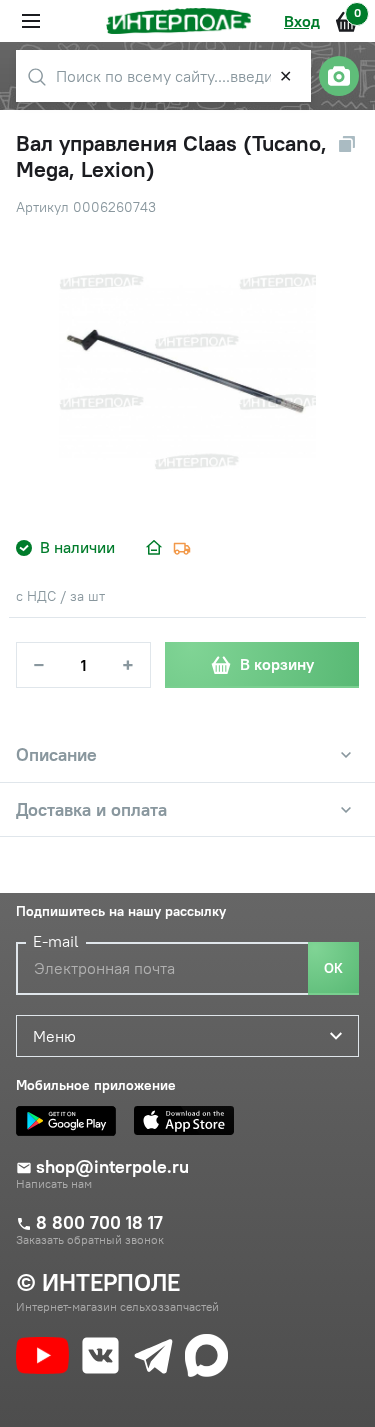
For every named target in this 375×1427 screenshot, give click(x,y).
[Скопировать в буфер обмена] (347, 144)
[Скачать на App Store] (189, 1121)
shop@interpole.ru (112, 1167)
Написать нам (54, 1184)
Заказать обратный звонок (90, 1240)
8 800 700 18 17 (99, 1223)
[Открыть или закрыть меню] (31, 21)
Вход (302, 21)
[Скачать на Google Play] (71, 1121)
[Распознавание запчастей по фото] (339, 76)
